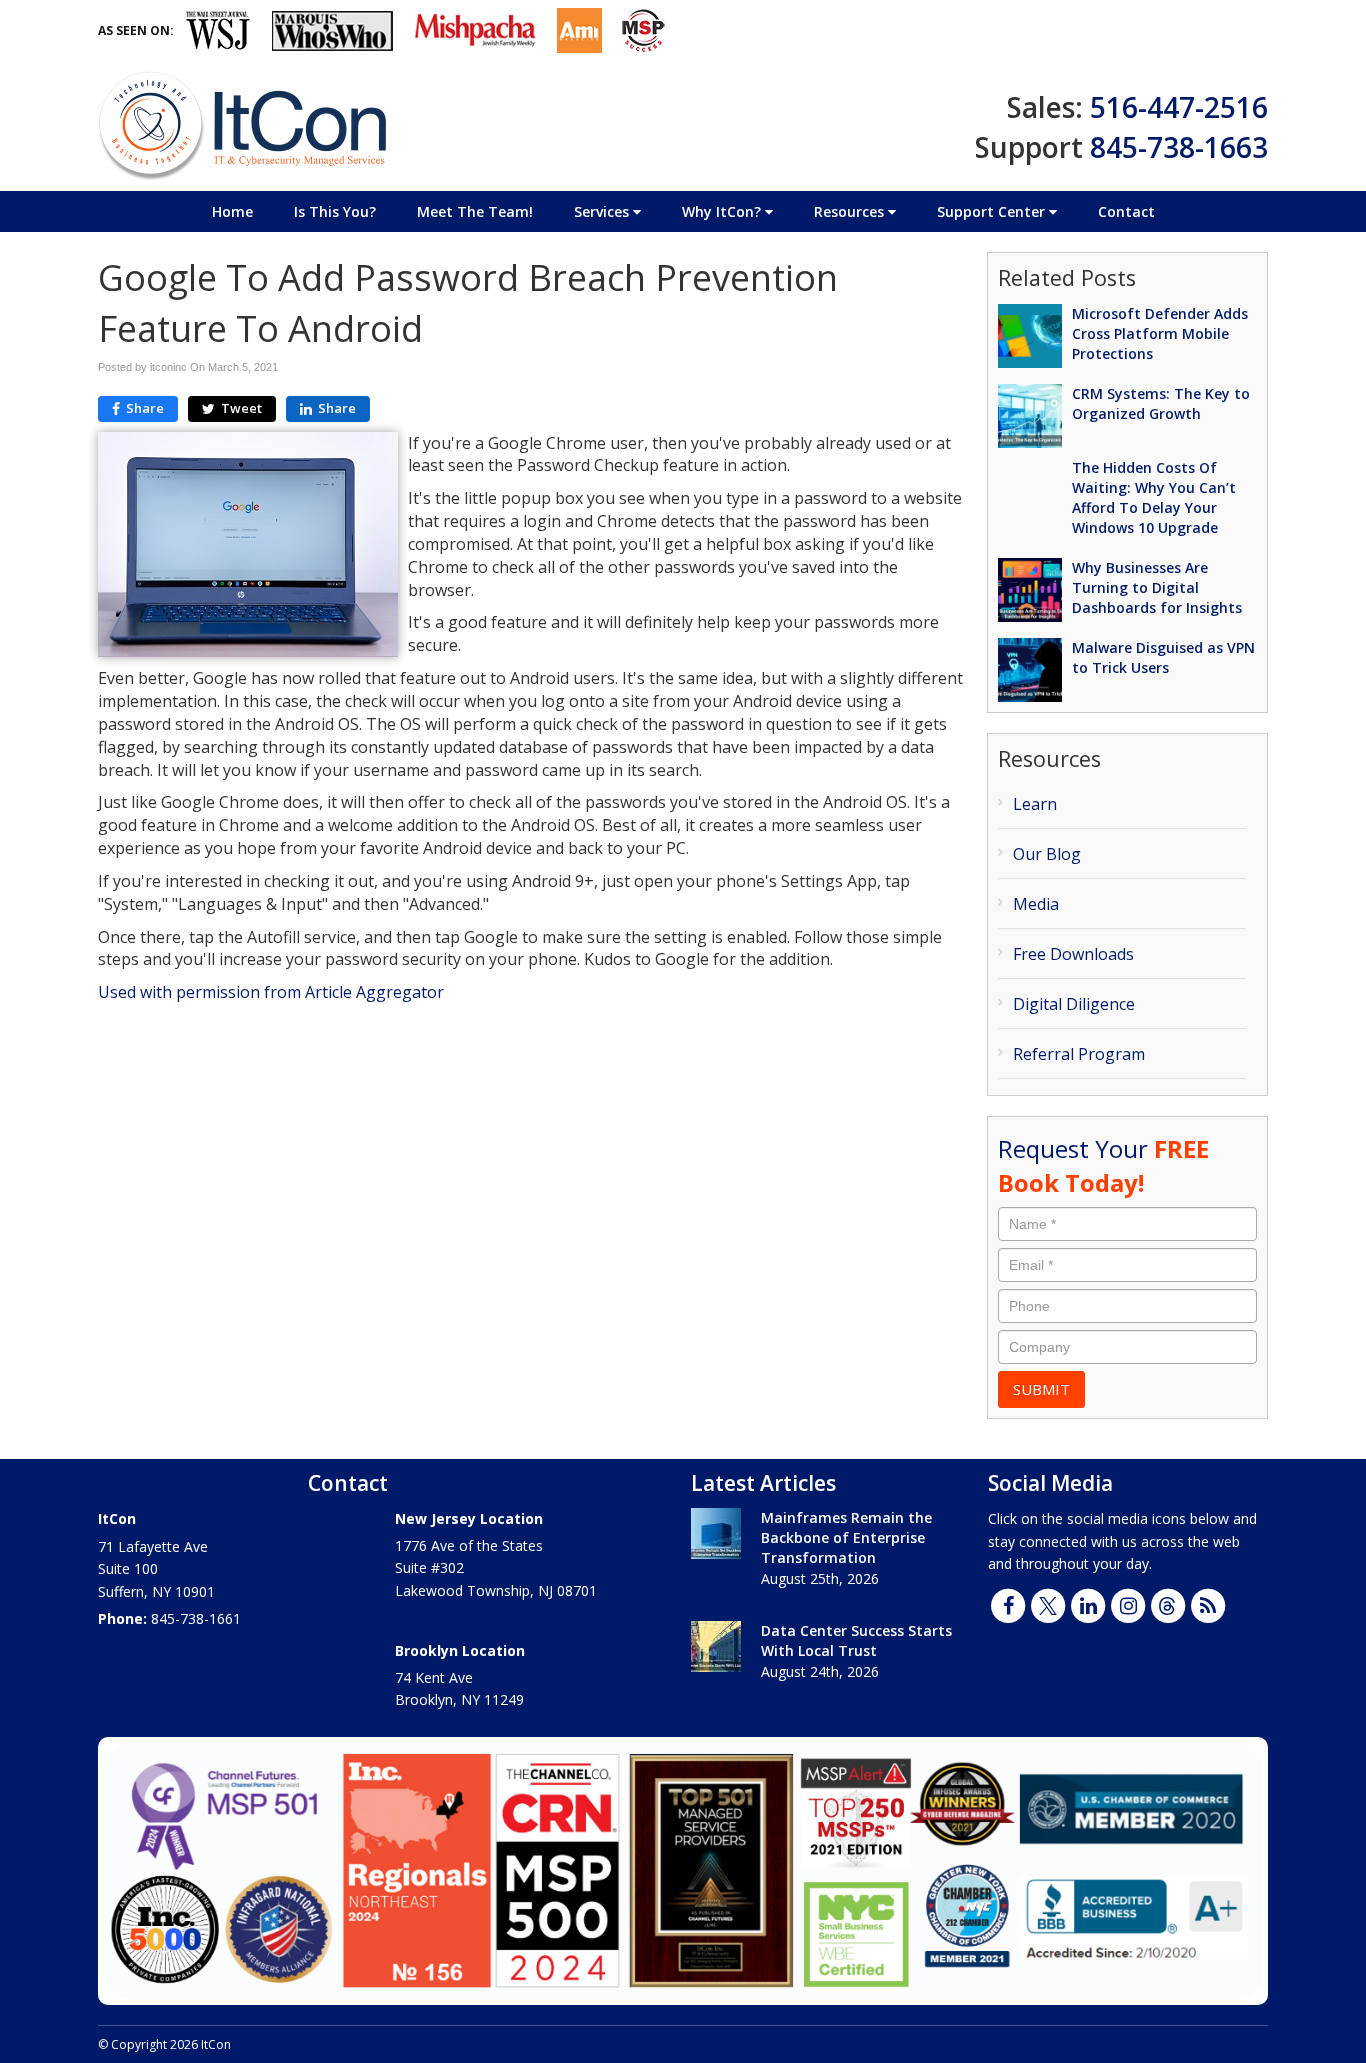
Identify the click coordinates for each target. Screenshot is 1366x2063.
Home (232, 211)
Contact (1126, 211)
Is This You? (335, 211)
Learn (1035, 804)
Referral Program (1079, 1054)
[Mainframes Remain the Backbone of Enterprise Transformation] (716, 1533)
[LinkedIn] (1088, 1604)
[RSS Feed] (1208, 1604)
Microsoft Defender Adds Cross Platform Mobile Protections (1160, 333)
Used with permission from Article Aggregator (271, 992)
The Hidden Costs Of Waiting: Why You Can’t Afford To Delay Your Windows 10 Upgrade (1154, 497)
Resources (851, 211)
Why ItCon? (723, 211)
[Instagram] (1128, 1604)
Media (1036, 904)
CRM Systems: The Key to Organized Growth (1161, 403)
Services (603, 211)
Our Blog (1047, 854)
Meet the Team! (475, 211)
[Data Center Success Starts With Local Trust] (716, 1646)
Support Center (993, 211)
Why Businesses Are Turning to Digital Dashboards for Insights (1157, 587)
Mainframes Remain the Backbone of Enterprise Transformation (846, 1537)
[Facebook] (1008, 1604)
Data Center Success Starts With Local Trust (856, 1640)
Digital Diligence (1074, 1004)
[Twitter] (1048, 1604)
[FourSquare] (1168, 1604)
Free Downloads (1073, 954)
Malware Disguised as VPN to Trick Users (1163, 657)
